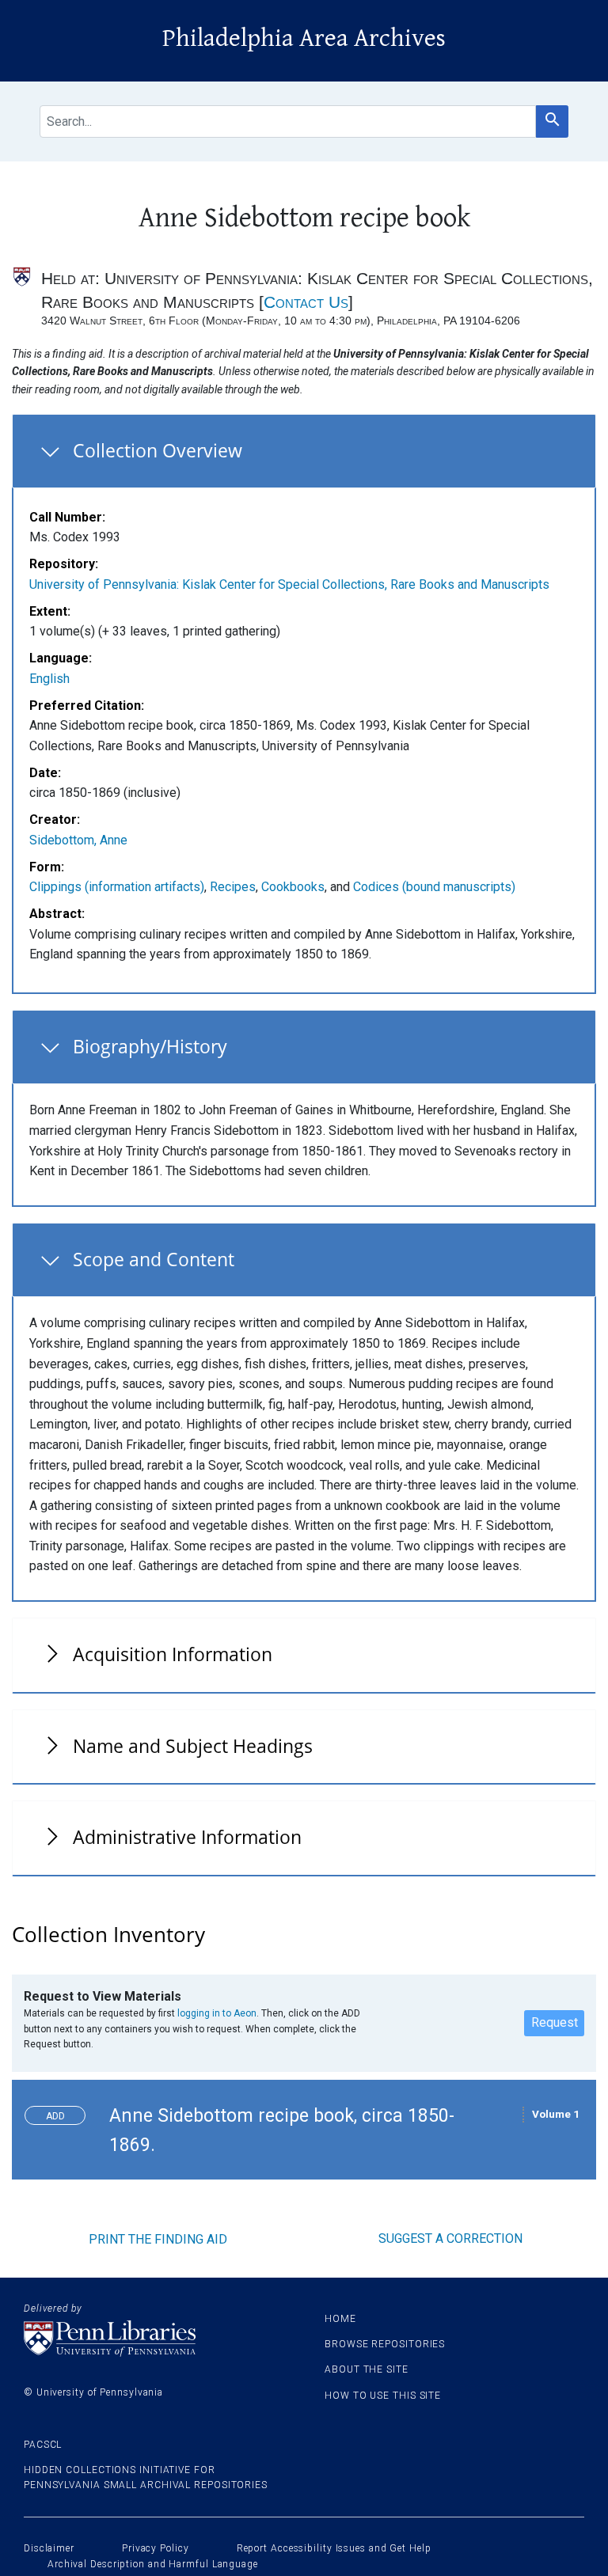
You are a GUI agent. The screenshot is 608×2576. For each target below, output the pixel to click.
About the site (367, 2369)
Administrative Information (187, 1837)
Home (340, 2319)
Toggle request (61, 2112)
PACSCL (43, 2445)
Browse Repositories (385, 2344)
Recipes (233, 887)
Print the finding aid (158, 2239)
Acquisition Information (173, 1654)
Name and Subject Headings (193, 1746)
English (49, 679)
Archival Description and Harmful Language (153, 2564)
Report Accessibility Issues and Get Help (334, 2548)
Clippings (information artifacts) (117, 887)
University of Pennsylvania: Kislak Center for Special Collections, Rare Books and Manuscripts (289, 584)
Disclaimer (49, 2548)
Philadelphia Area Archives (304, 38)
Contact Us (306, 302)
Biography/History (150, 1046)
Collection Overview (158, 450)
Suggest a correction (450, 2238)
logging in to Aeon (217, 2013)
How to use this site (383, 2396)
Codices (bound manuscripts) (434, 887)
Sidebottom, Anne (78, 840)
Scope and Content (154, 1259)
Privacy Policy (156, 2548)
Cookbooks (293, 887)
